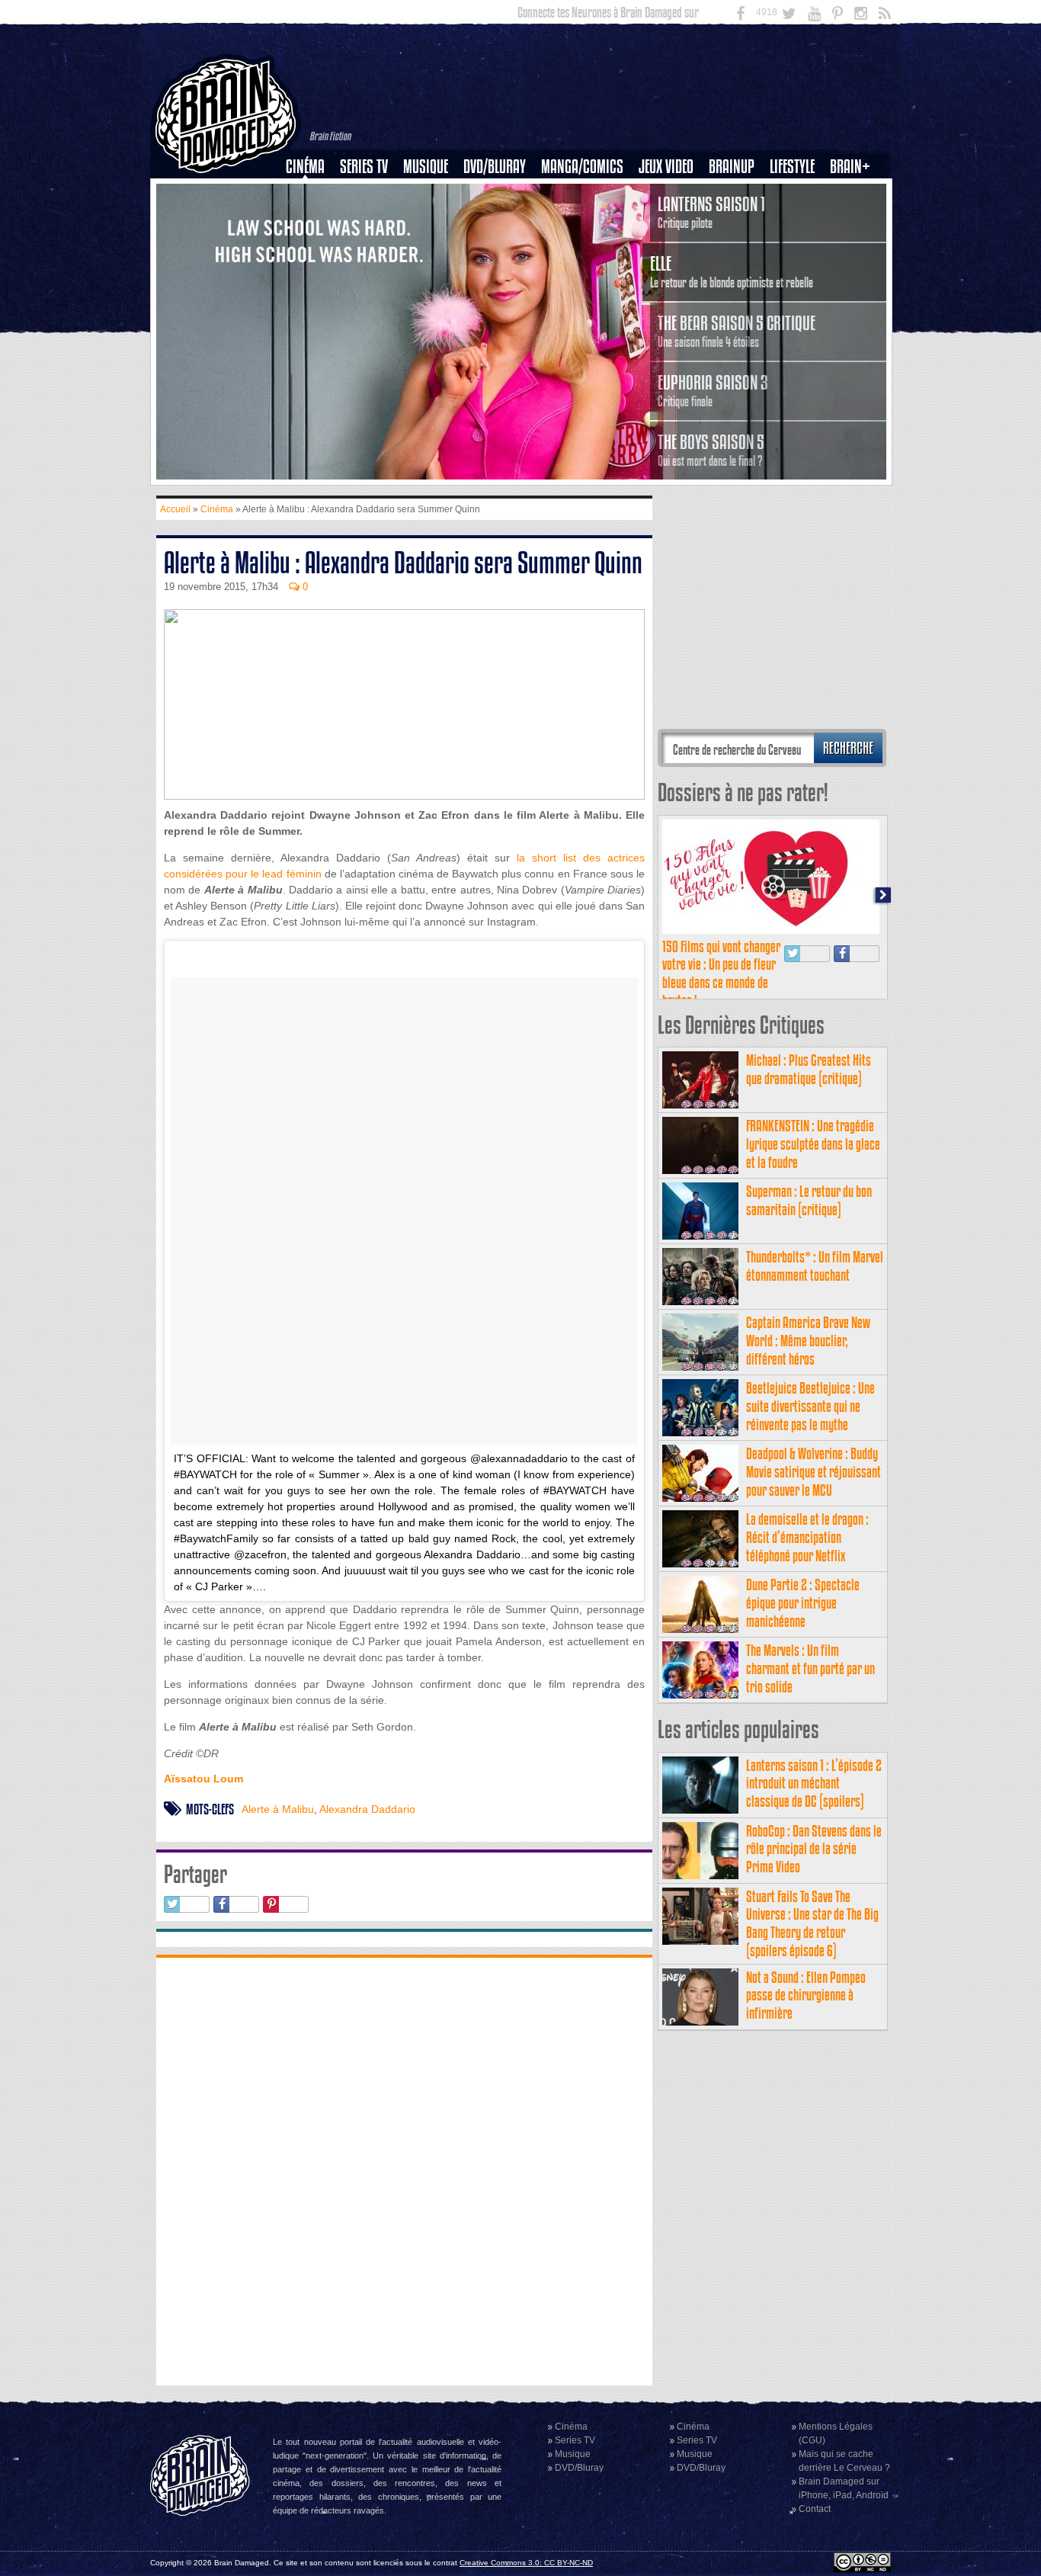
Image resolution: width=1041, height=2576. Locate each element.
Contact (815, 2509)
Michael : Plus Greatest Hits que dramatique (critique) (809, 1069)
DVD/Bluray (495, 167)
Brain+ (850, 167)
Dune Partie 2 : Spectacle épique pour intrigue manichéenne (803, 1603)
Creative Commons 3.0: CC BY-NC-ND (526, 2563)
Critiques (312, 193)
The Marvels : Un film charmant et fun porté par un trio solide (810, 1668)
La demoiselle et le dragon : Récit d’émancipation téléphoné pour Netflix (807, 1537)
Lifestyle (792, 167)
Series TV (364, 167)
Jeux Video (666, 167)
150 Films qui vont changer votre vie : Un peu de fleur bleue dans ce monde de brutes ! (721, 974)
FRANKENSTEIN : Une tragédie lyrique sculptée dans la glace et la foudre (813, 1144)
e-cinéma (312, 245)
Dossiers (311, 219)
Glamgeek (797, 219)
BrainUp (732, 167)
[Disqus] (404, 2170)
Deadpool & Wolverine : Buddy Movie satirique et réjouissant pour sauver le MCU (814, 1472)
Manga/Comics (582, 167)
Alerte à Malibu (278, 1809)
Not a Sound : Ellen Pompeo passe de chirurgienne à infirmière (806, 1995)
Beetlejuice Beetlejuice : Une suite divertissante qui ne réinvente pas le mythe (810, 1406)
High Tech (797, 245)
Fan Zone (855, 193)
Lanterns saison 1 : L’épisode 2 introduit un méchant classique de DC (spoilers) (814, 1784)
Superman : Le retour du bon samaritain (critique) (809, 1200)
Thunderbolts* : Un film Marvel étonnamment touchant (815, 1266)
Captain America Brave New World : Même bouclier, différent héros (808, 1341)
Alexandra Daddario (367, 1809)
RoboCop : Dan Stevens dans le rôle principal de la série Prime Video (814, 1849)
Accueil (175, 509)
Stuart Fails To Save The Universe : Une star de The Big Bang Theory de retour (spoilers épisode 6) (812, 1923)
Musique (426, 167)
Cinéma (305, 167)
